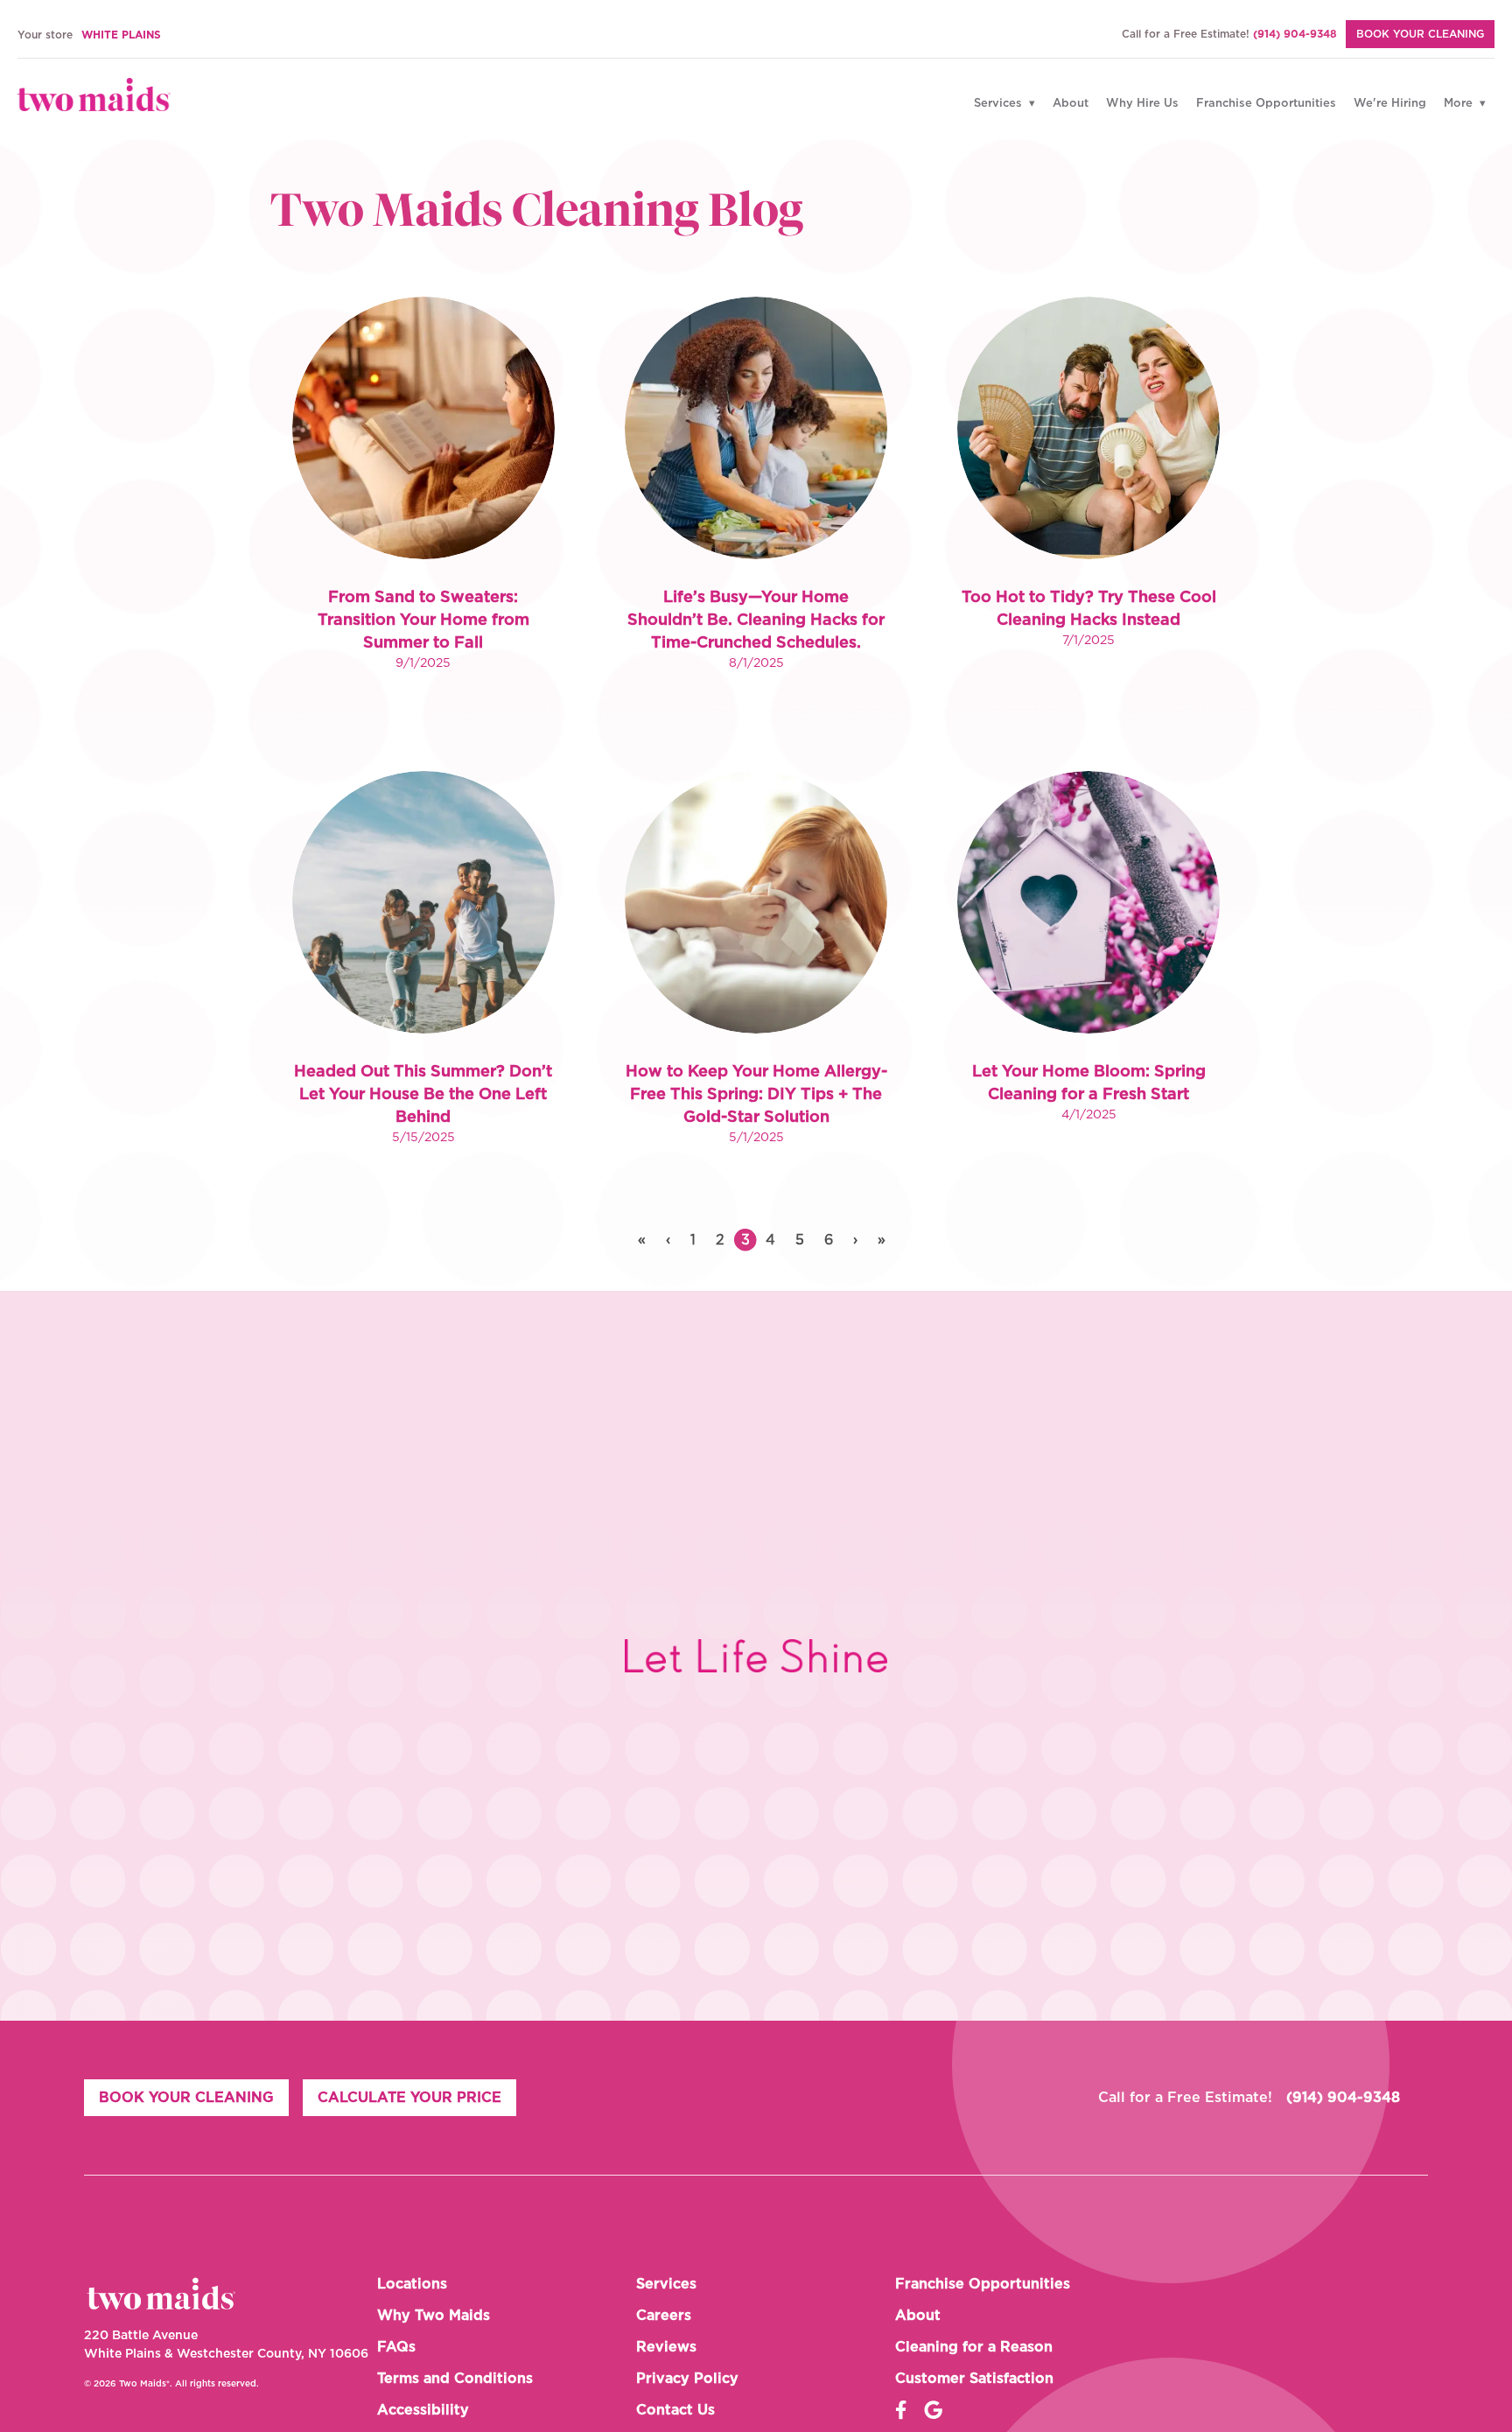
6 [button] (829, 1240)
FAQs (396, 2347)
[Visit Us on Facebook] (901, 2410)
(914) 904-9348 (1295, 34)
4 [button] (770, 1240)
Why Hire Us (1142, 104)
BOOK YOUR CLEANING (1420, 34)
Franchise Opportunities (1266, 104)
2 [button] (720, 1240)
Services (1000, 104)
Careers (664, 2316)
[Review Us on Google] (933, 2410)
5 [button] (800, 1240)
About (1071, 104)
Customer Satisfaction (974, 2379)
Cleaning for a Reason (974, 2347)
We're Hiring (1390, 104)
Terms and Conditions (455, 2379)
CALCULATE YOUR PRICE (409, 2098)
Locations (412, 2284)
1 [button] (693, 1240)
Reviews (666, 2347)
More (1460, 104)
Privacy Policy (687, 2379)
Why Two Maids (434, 2316)
